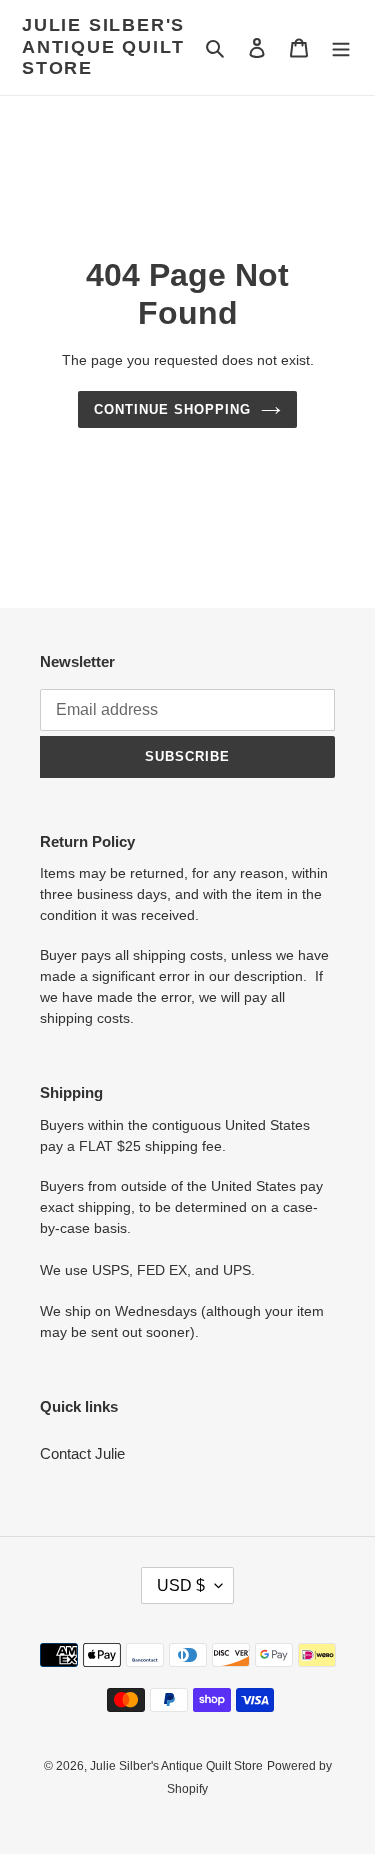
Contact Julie (82, 1453)
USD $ (181, 1585)
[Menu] (341, 47)
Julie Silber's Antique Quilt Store (103, 46)
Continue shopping (173, 409)
